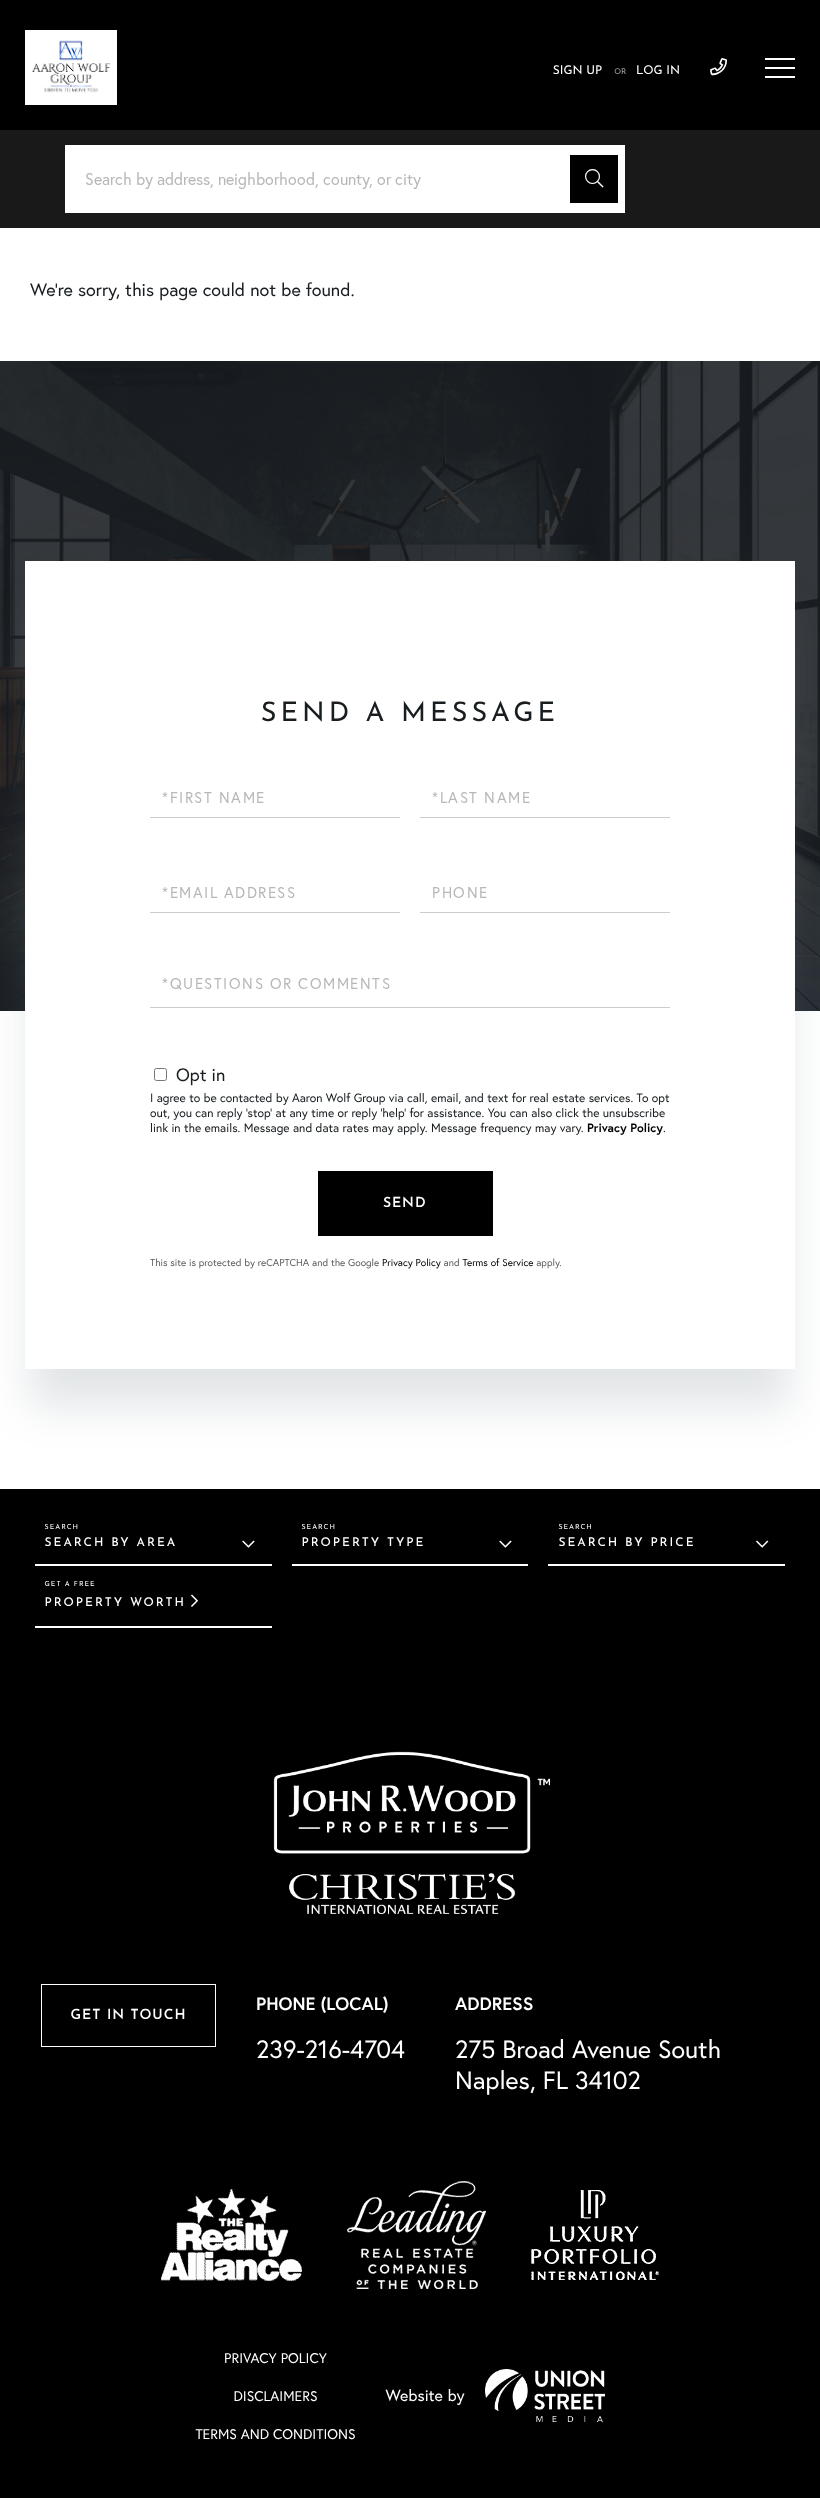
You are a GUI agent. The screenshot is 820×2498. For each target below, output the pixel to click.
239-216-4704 (718, 68)
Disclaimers (275, 2396)
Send (405, 1203)
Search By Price (626, 1543)
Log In (658, 71)
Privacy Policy (625, 1128)
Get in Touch (128, 2015)
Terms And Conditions (275, 2434)
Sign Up (577, 71)
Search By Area (111, 1543)
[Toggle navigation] (780, 68)
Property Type (364, 1543)
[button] (594, 179)
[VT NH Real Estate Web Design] (545, 2395)
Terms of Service (497, 1262)
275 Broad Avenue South (588, 2065)
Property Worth (115, 1603)
